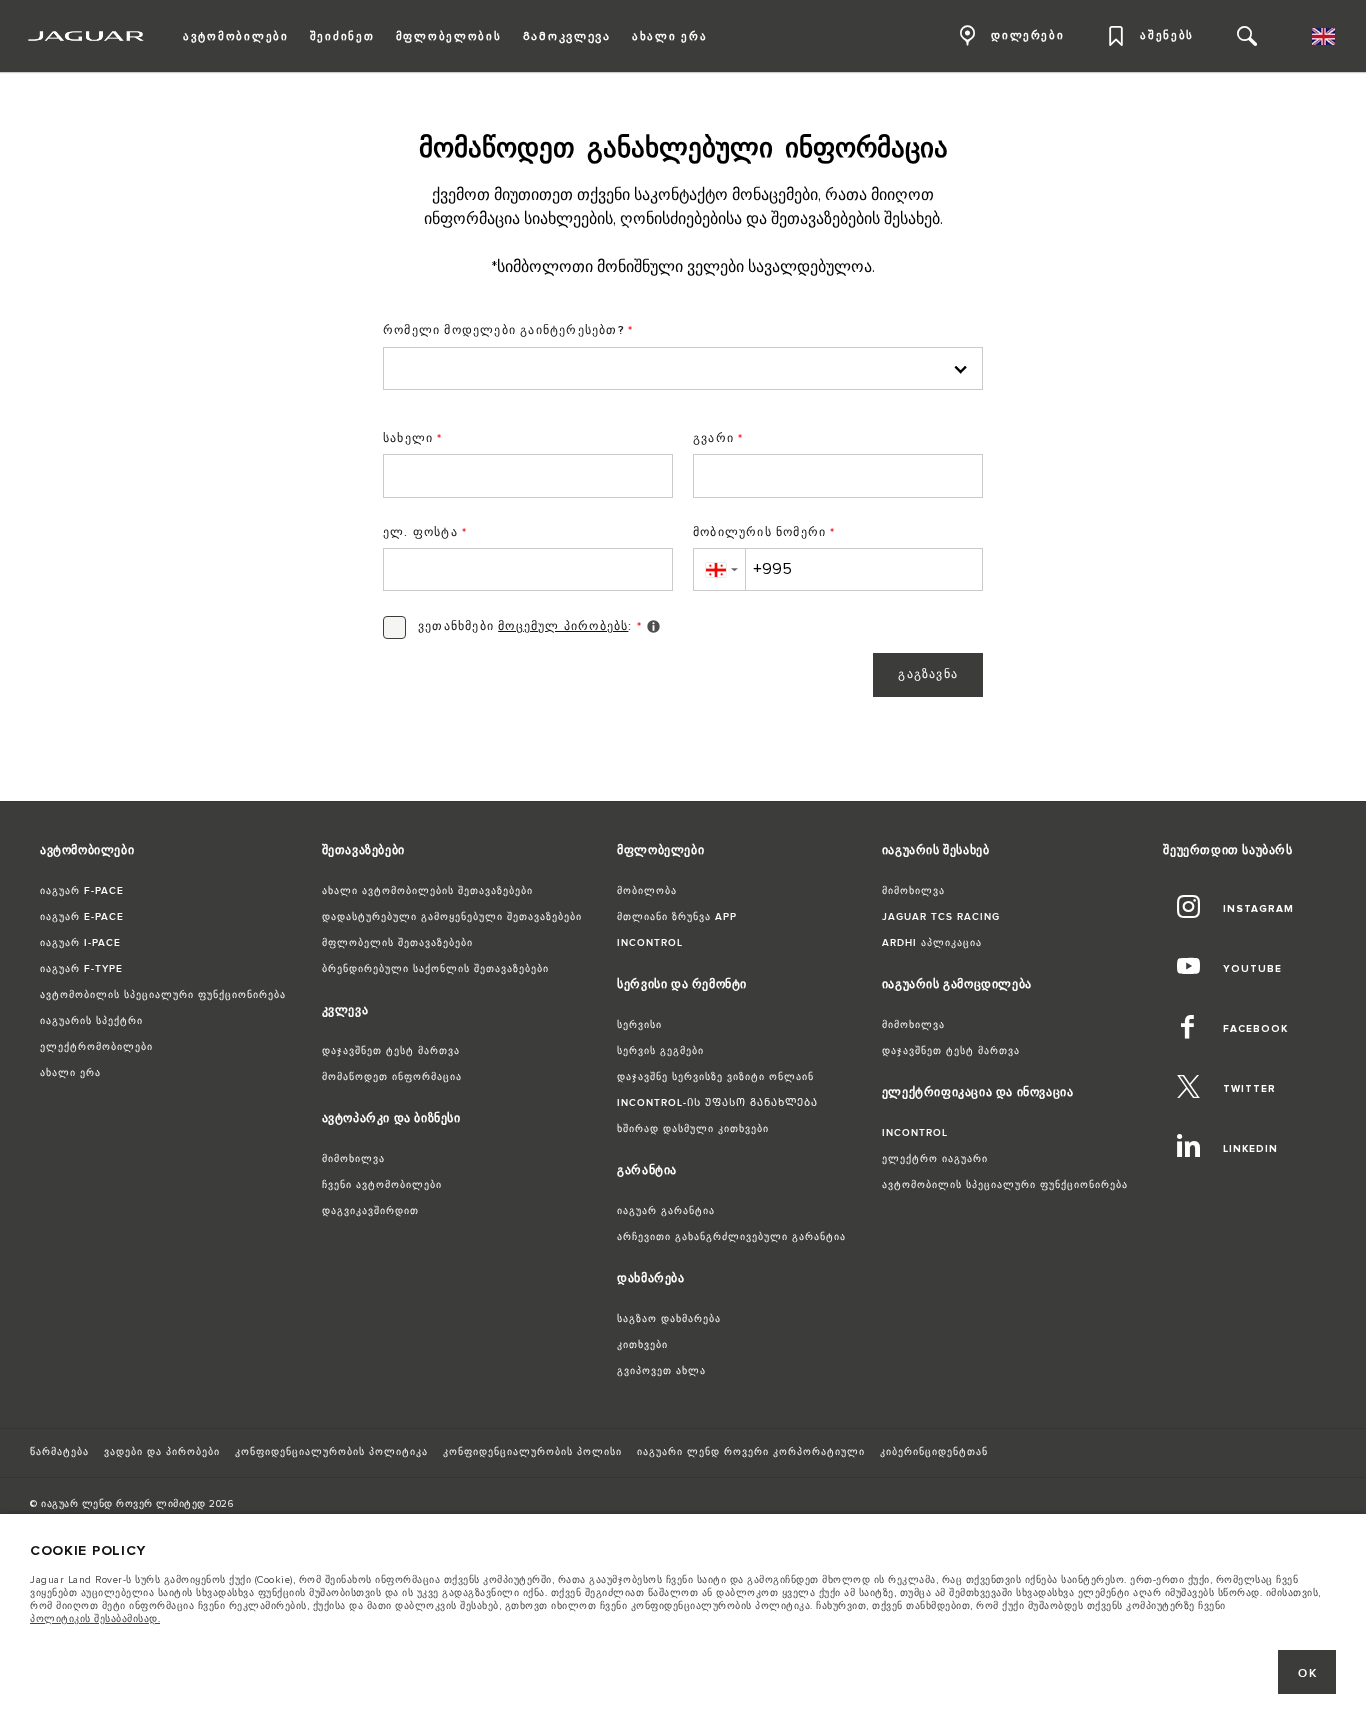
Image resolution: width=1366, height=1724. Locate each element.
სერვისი (639, 1025)
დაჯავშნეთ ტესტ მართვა (391, 1051)
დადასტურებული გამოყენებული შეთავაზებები (452, 917)
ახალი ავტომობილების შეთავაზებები (427, 891)
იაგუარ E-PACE (82, 917)
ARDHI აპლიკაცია (932, 943)
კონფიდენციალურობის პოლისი (532, 1452)
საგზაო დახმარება (669, 1319)
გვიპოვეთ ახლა (661, 1371)
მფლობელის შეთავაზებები (397, 943)
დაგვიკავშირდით (370, 1211)
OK (1307, 1673)
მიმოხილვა (353, 1159)
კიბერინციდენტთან (934, 1452)
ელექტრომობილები (96, 1047)
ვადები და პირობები (162, 1452)
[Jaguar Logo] (86, 36)
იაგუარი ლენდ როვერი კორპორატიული (751, 1452)
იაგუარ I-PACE (80, 943)
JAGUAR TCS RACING (941, 917)
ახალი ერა (70, 1073)
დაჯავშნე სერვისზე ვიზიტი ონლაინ (715, 1077)
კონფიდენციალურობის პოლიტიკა (331, 1452)
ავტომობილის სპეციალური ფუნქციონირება (163, 995)
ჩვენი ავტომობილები (382, 1185)
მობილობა (647, 891)
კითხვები (642, 1345)
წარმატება (59, 1452)
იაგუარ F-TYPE (81, 969)
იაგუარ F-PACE (82, 891)
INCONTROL (650, 943)
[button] (719, 569)
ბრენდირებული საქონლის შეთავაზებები (435, 969)
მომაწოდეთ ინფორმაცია (392, 1077)
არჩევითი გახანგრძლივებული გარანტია (731, 1237)
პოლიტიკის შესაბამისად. (95, 1619)
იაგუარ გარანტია (666, 1211)
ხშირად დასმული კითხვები (693, 1129)
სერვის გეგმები (660, 1051)
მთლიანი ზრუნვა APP (677, 917)
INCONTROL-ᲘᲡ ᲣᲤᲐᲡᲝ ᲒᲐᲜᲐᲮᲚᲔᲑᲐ (717, 1103)
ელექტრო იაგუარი (935, 1159)
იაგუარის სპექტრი (91, 1021)
